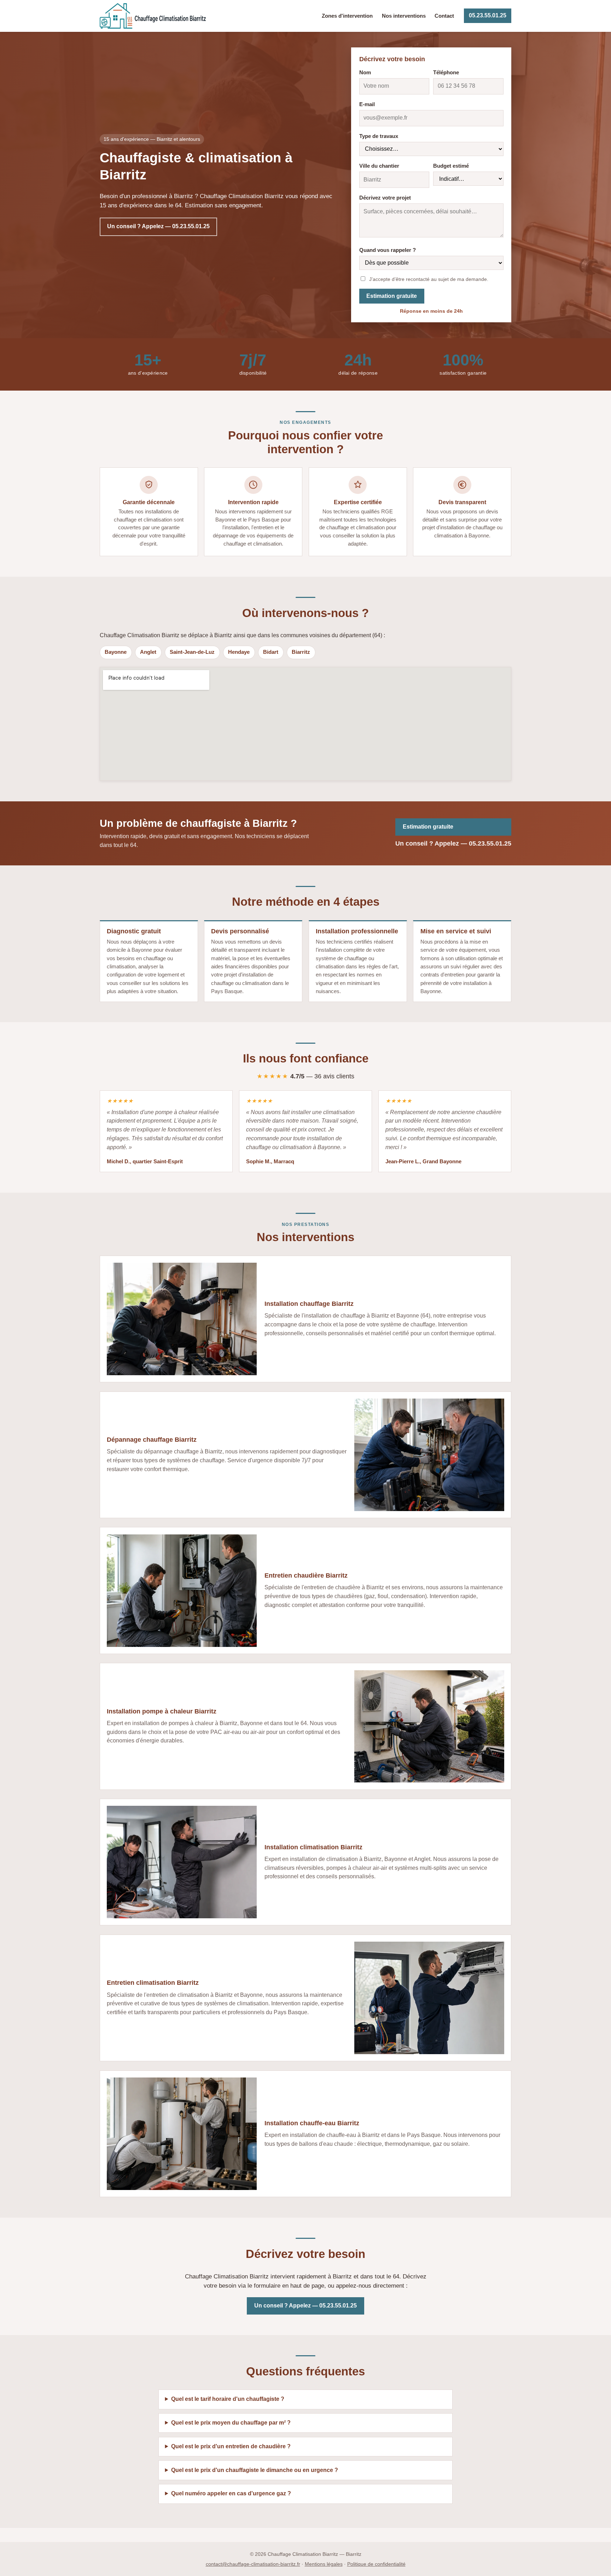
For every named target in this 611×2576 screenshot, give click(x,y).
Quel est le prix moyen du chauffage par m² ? (231, 2423)
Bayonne (116, 652)
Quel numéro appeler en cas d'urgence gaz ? (231, 2493)
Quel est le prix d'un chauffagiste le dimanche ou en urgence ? (255, 2470)
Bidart (271, 652)
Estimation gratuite (392, 296)
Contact (444, 16)
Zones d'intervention (347, 16)
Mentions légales (324, 2564)
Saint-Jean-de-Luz (192, 652)
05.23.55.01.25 (488, 15)
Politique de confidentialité (376, 2564)
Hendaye (239, 652)
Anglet (148, 652)
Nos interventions (404, 16)
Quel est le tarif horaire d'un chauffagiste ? (228, 2399)
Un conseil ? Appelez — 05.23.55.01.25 (158, 226)
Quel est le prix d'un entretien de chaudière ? (231, 2446)
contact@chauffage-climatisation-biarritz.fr (253, 2564)
